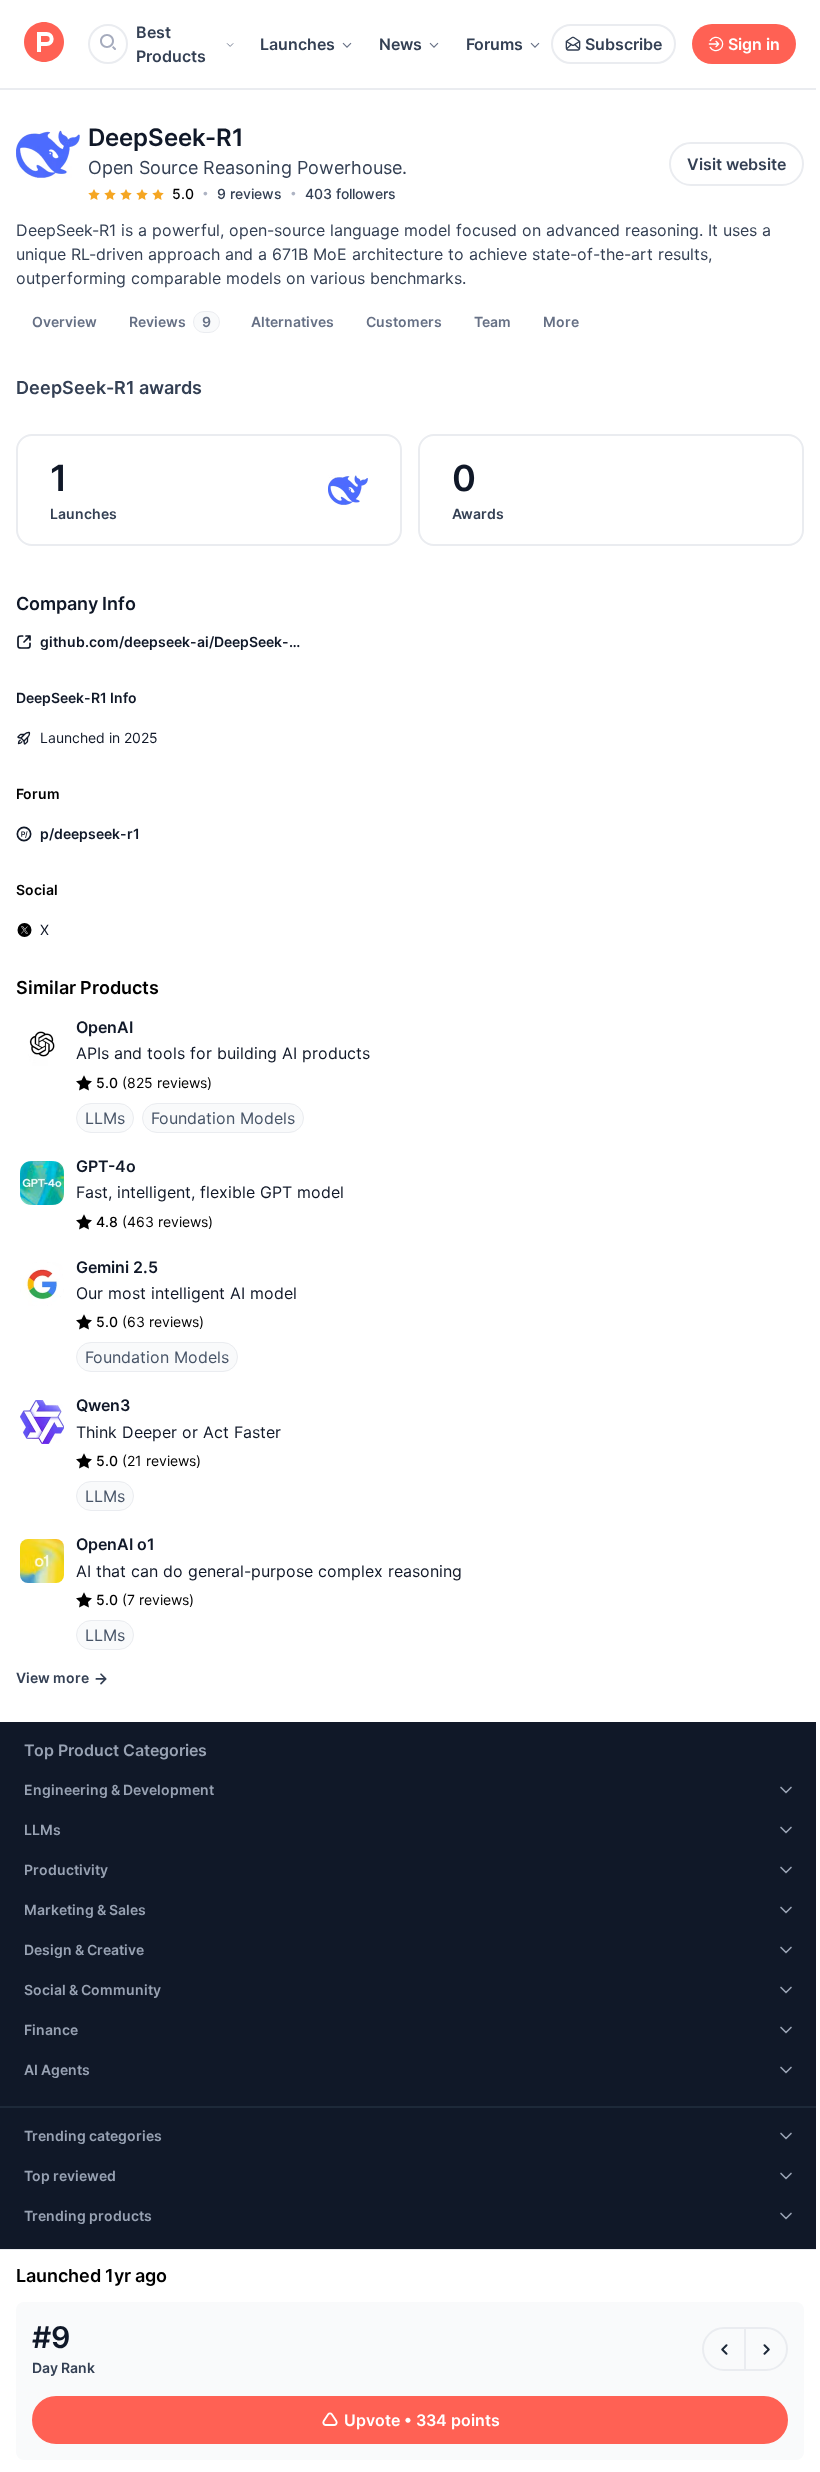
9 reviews (249, 193)
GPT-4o (106, 1166)
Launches (297, 44)
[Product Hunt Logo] (44, 43)
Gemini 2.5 (117, 1267)
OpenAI (104, 1027)
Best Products (171, 44)
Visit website (736, 164)
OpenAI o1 (115, 1544)
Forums (494, 44)
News (400, 44)
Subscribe (623, 44)
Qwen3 (103, 1405)
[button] (561, 321)
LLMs (105, 1118)
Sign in (754, 44)
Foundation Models (223, 1118)
